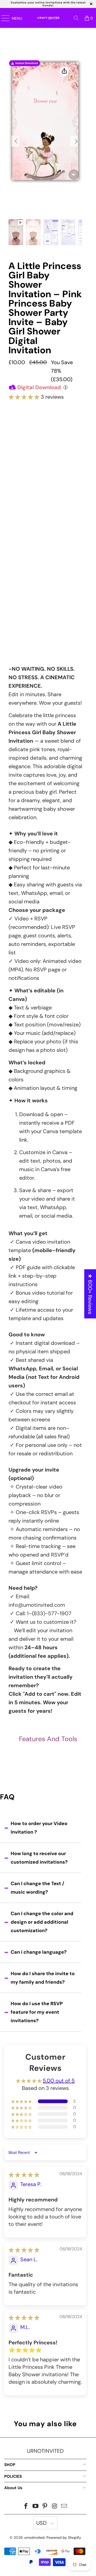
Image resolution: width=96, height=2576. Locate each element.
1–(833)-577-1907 (49, 1613)
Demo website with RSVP (45, 593)
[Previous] (15, 141)
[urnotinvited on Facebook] (26, 2507)
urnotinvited (34, 2537)
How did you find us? (30, 613)
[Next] (74, 141)
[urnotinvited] (47, 18)
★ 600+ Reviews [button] (90, 1294)
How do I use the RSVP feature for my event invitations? (37, 2012)
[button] (24, 397)
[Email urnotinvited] (64, 2507)
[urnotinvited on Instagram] (55, 2507)
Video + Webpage (45, 466)
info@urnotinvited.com (37, 1605)
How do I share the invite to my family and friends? (43, 1978)
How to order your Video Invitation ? (39, 1828)
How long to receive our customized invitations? (39, 1858)
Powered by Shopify (64, 2537)
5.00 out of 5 (59, 2081)
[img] (24, 2175)
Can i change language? (39, 1952)
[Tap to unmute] (74, 175)
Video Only (45, 444)
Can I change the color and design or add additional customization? (42, 1922)
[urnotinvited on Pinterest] (45, 2507)
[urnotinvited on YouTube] (35, 2507)
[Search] (76, 18)
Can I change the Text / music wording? (37, 1888)
